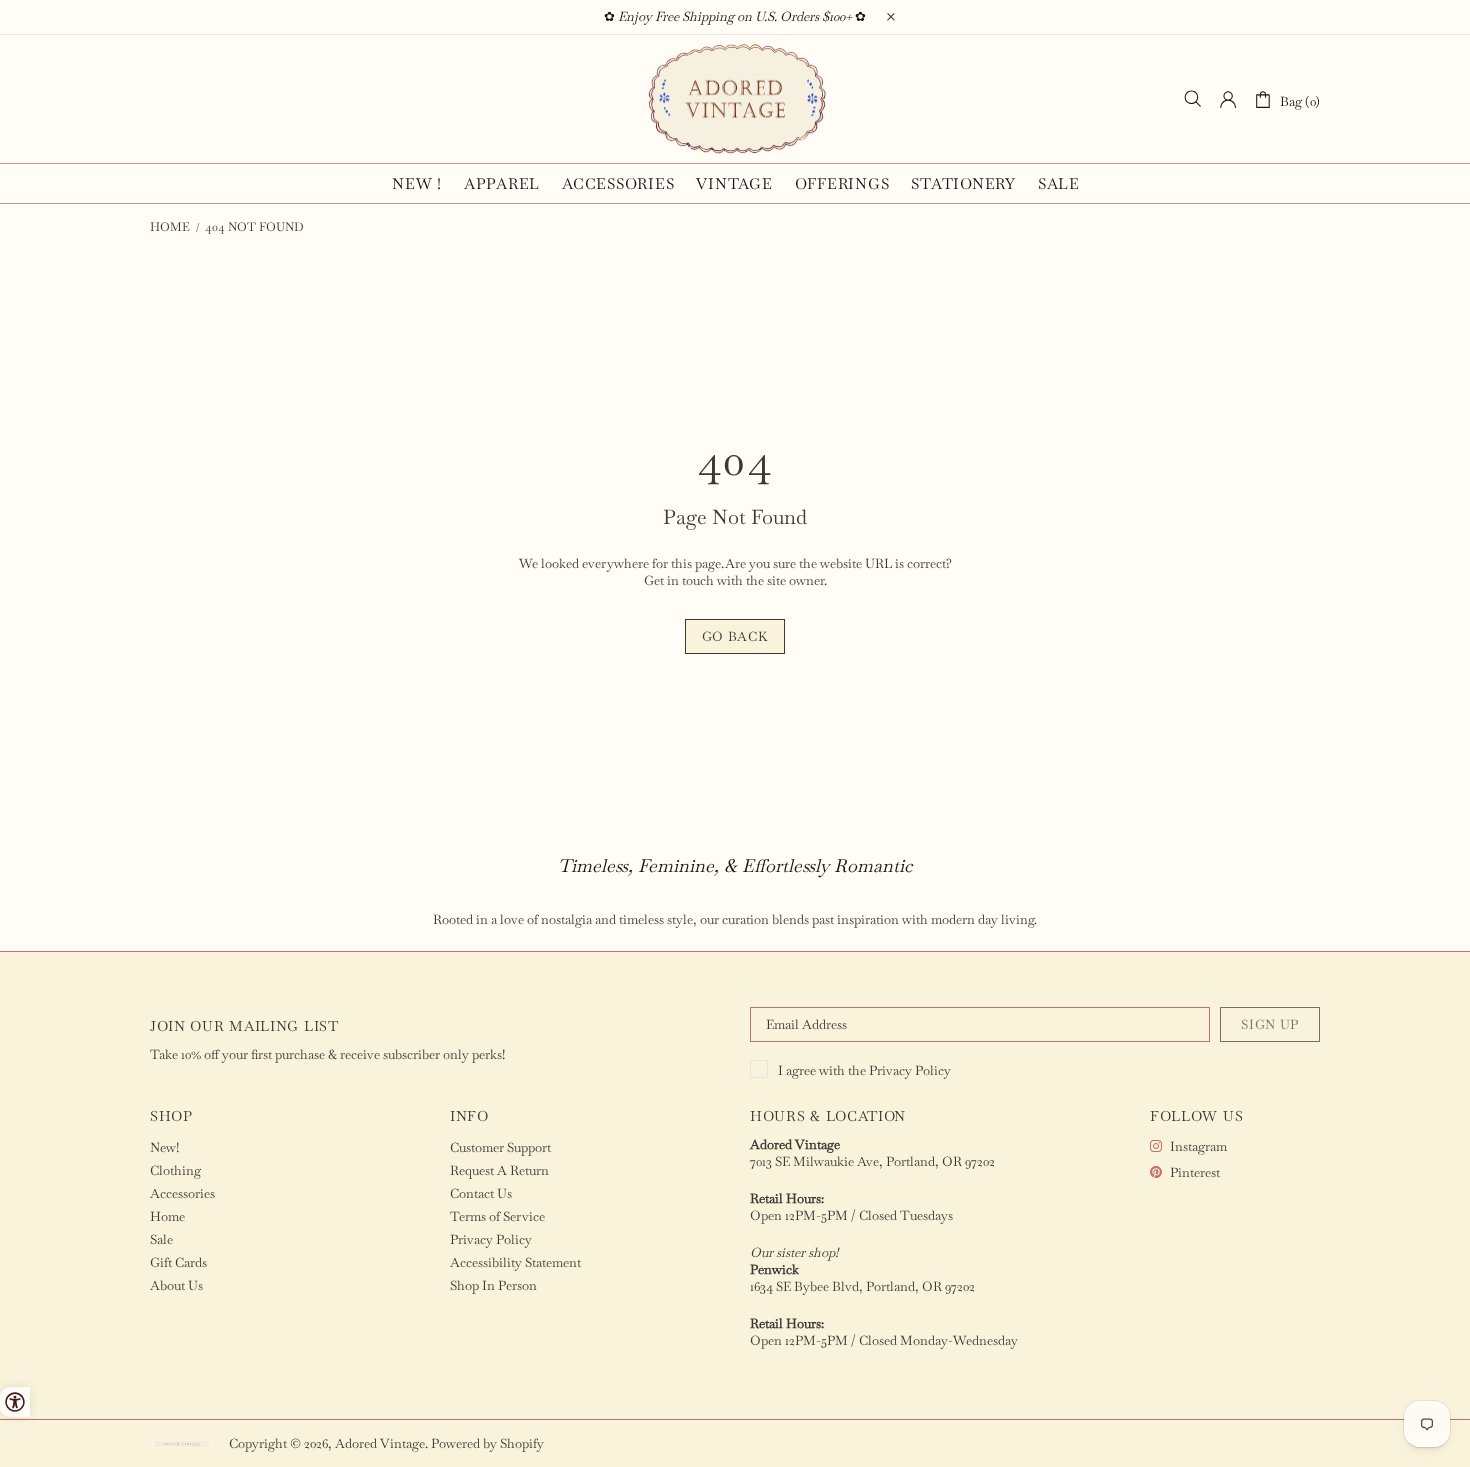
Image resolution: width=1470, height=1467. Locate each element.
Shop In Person (493, 1285)
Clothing (175, 1170)
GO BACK (735, 636)
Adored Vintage (735, 99)
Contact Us (481, 1193)
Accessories (182, 1193)
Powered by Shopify (487, 1443)
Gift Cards (178, 1262)
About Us (176, 1285)
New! (164, 1147)
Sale (161, 1239)
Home (170, 227)
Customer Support (500, 1147)
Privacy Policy (910, 1070)
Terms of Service (497, 1216)
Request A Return (499, 1170)
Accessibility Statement (515, 1262)
